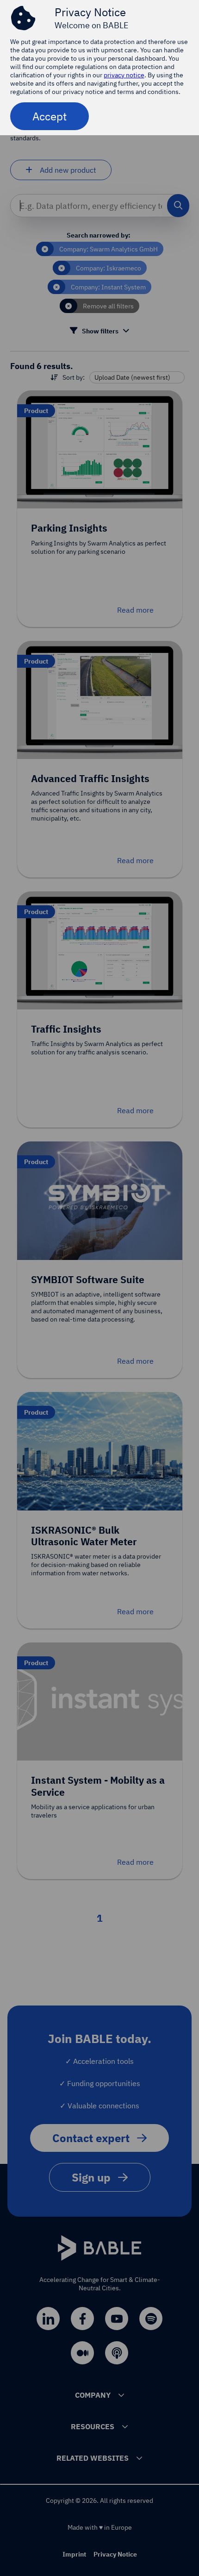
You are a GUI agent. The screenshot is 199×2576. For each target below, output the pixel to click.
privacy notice (124, 75)
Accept (50, 116)
